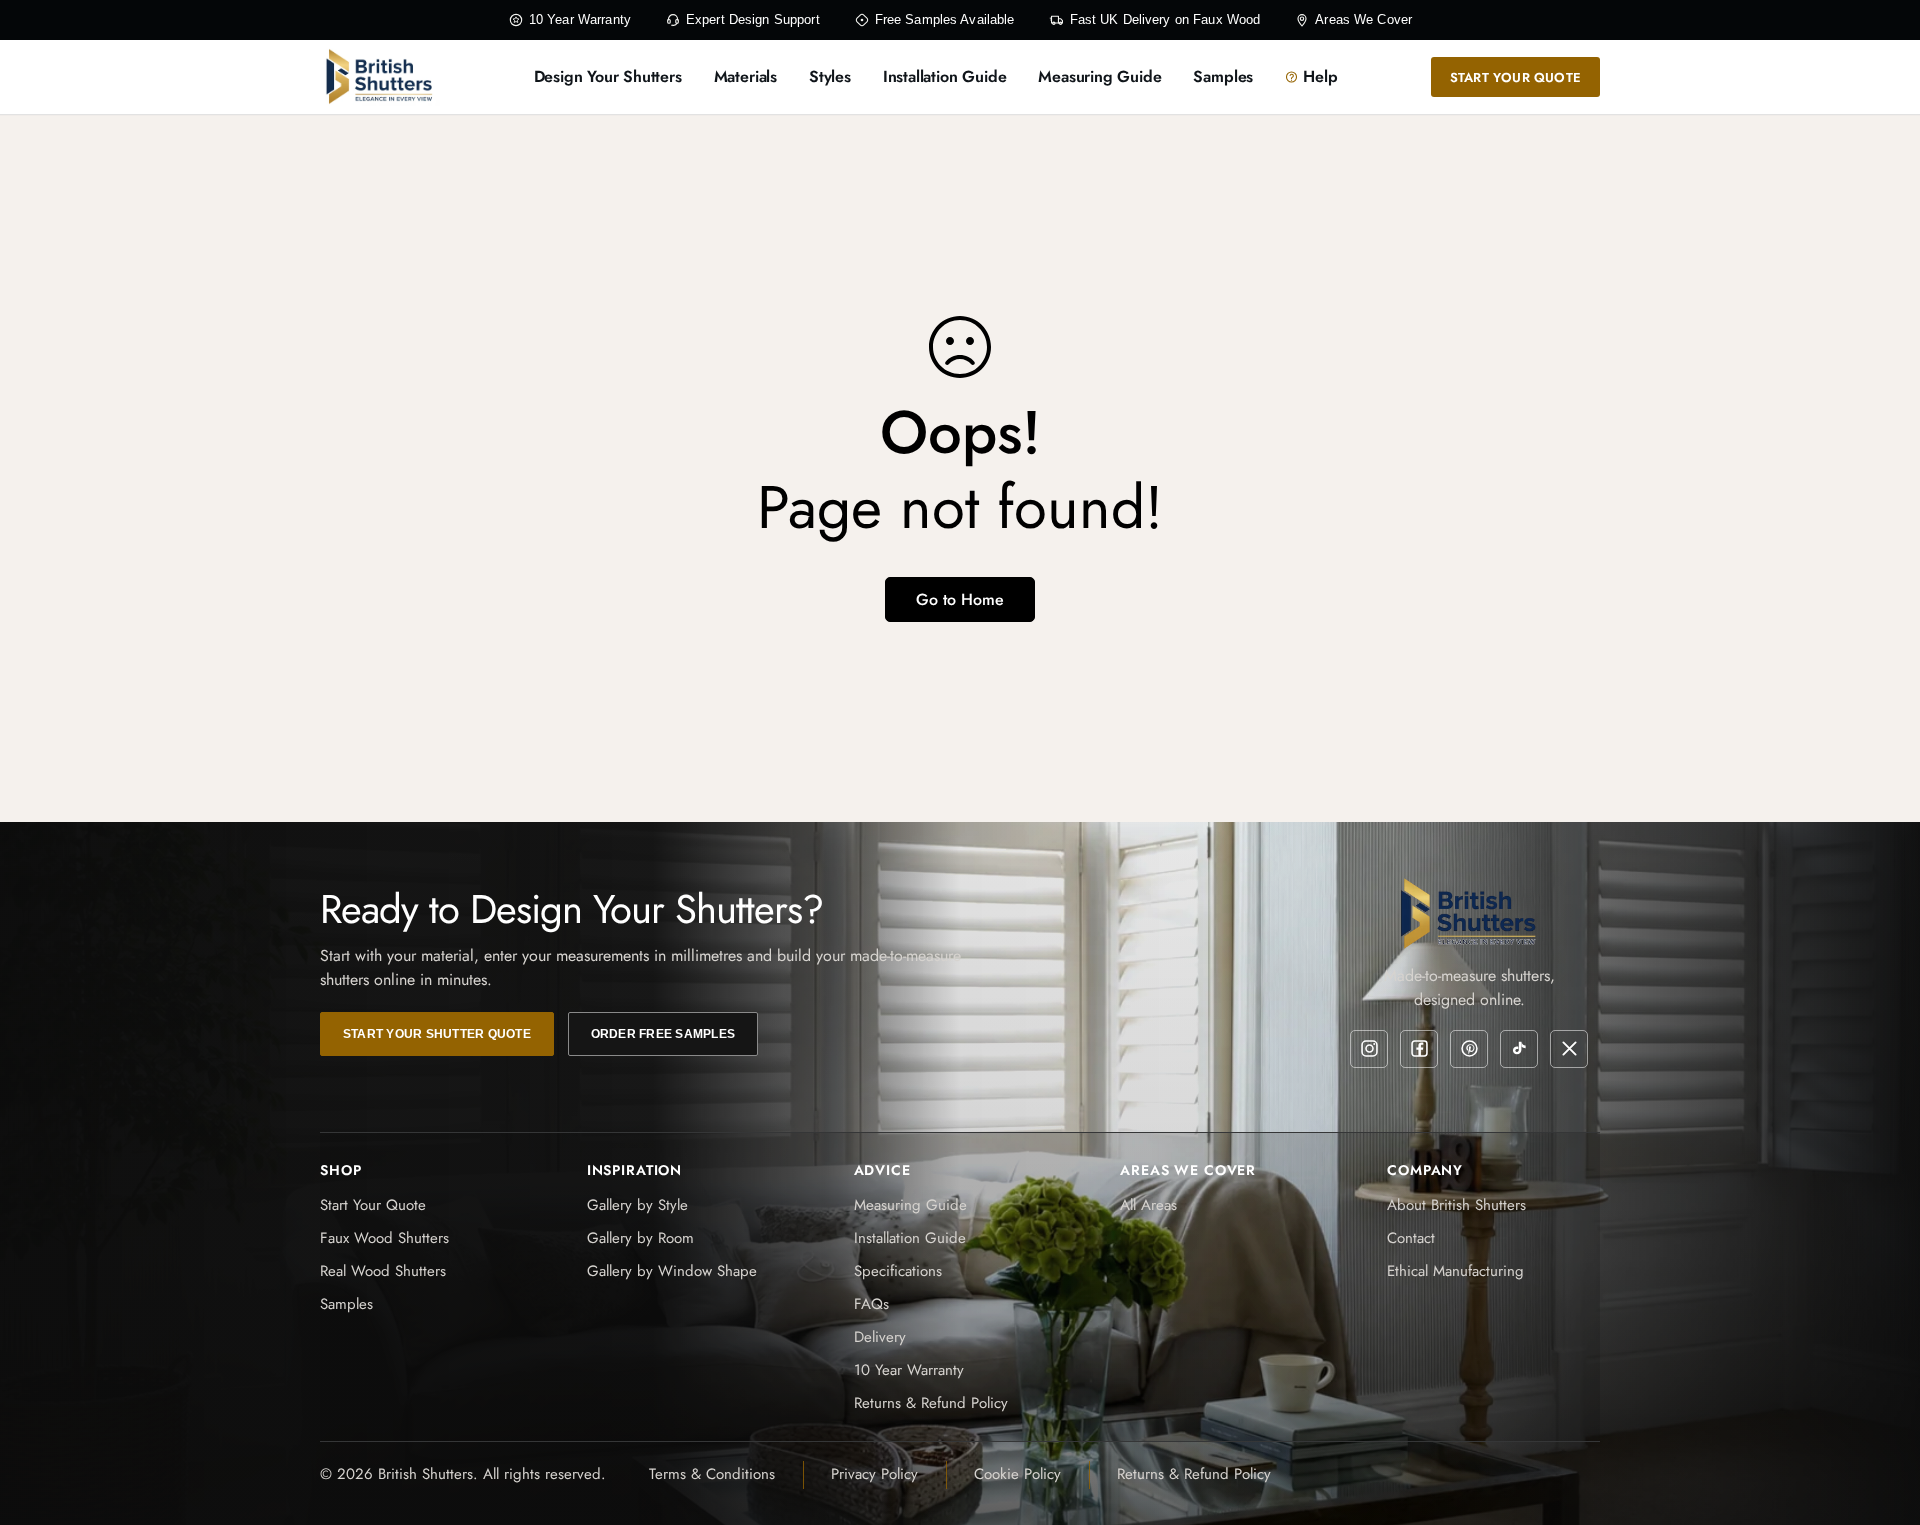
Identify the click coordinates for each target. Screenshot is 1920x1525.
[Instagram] (1369, 1049)
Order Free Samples (663, 1034)
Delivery (880, 1337)
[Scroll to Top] (1881, 1416)
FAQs (871, 1304)
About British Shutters (1456, 1205)
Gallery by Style (637, 1205)
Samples (346, 1304)
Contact (1411, 1238)
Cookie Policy (1017, 1474)
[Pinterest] (1469, 1049)
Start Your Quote (373, 1205)
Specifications (898, 1271)
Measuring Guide (910, 1205)
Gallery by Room (640, 1238)
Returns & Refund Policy (931, 1403)
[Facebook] (1419, 1049)
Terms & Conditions (712, 1474)
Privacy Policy (874, 1474)
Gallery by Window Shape (672, 1271)
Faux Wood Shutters (384, 1238)
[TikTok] (1519, 1049)
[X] (1569, 1049)
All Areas (1148, 1205)
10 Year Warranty (909, 1370)
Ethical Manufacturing (1455, 1271)
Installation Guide (910, 1238)
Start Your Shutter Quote (437, 1034)
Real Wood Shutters (383, 1271)
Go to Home (960, 599)
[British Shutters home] (380, 77)
